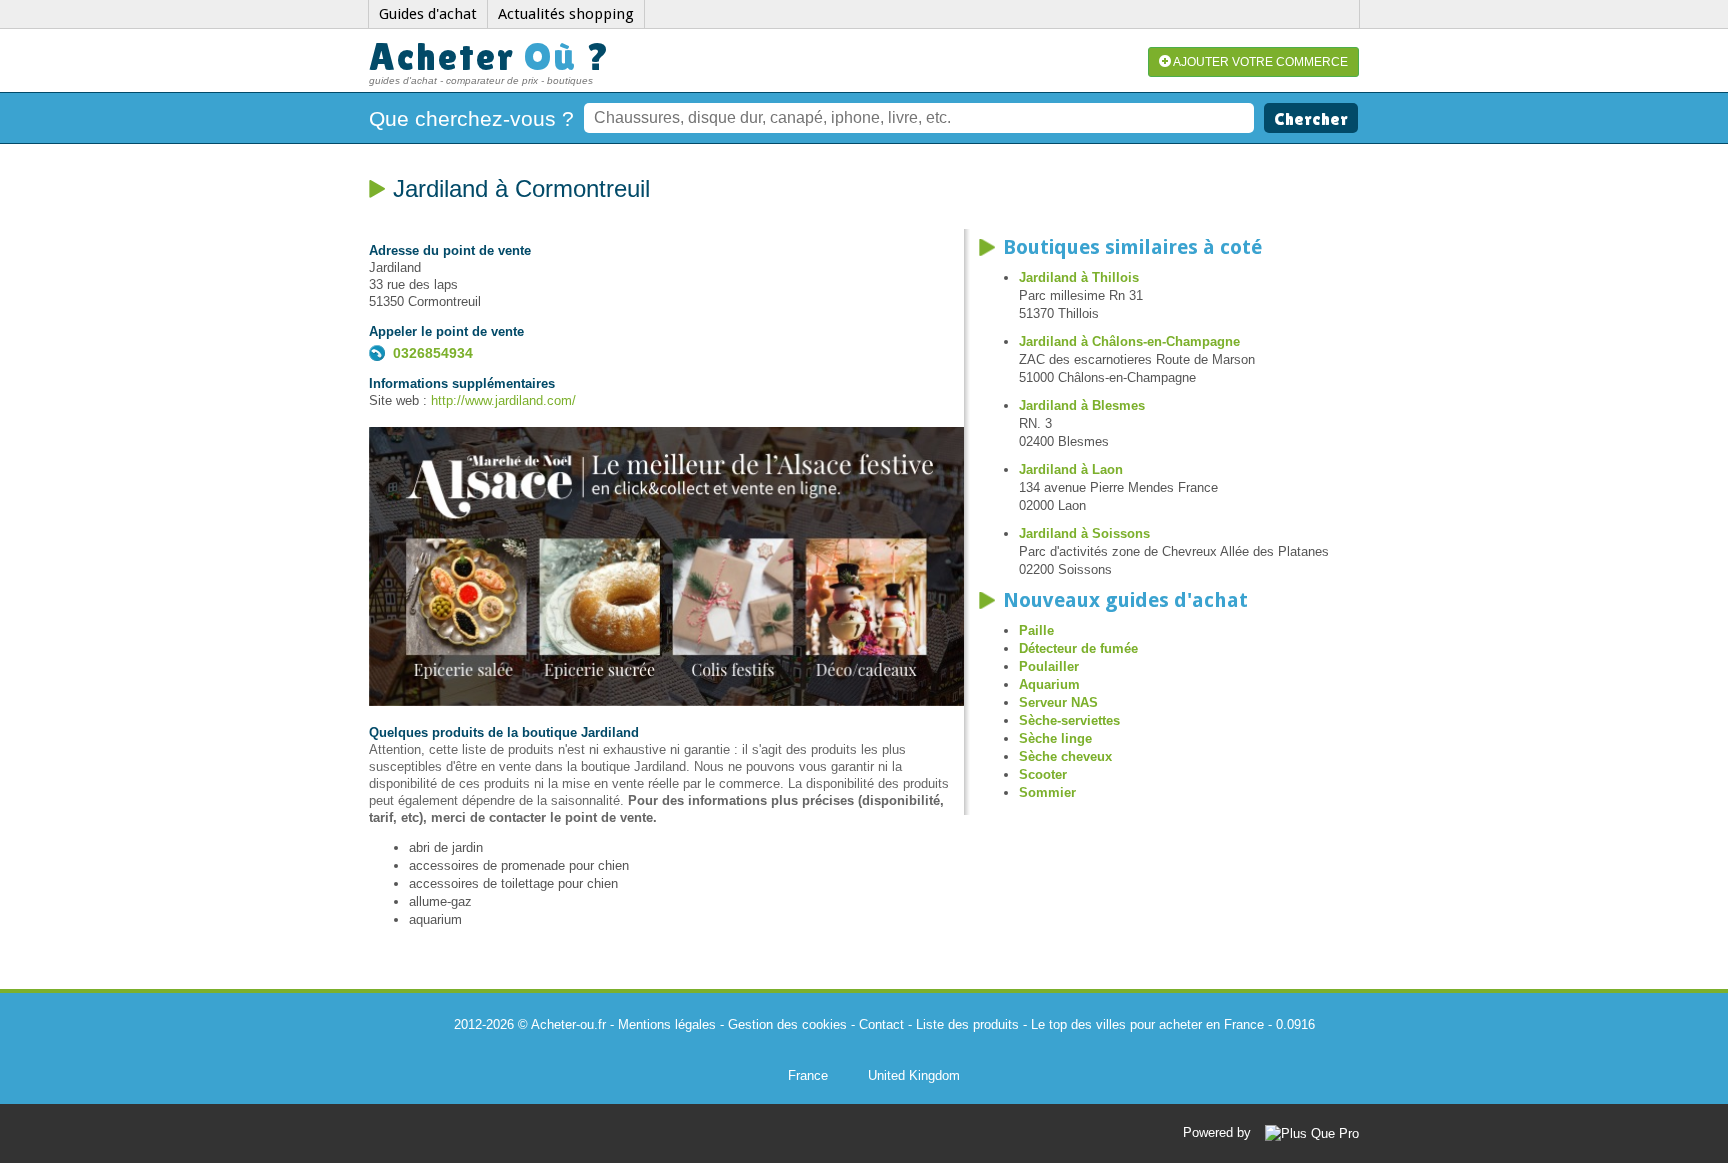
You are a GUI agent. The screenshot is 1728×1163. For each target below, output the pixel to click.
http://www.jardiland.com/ (503, 400)
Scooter (1043, 774)
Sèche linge (1055, 738)
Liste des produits (967, 1024)
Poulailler (1049, 666)
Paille (1036, 630)
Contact (881, 1024)
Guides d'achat (428, 14)
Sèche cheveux (1065, 756)
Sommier (1047, 792)
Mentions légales (667, 1024)
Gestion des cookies (787, 1024)
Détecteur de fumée (1078, 648)
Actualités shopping (566, 14)
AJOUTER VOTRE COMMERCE (1259, 62)
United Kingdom (914, 1075)
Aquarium (1049, 684)
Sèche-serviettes (1069, 720)
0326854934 (433, 353)
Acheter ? (490, 56)
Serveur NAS (1058, 702)
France (808, 1075)
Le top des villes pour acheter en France (1147, 1024)
